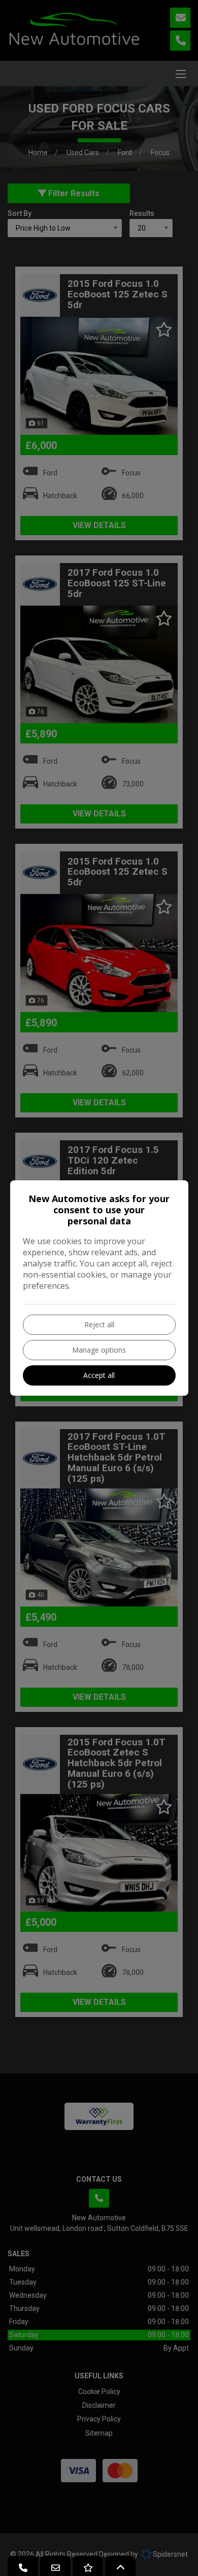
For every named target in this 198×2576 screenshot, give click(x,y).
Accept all (99, 1375)
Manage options (99, 1350)
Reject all (99, 1324)
